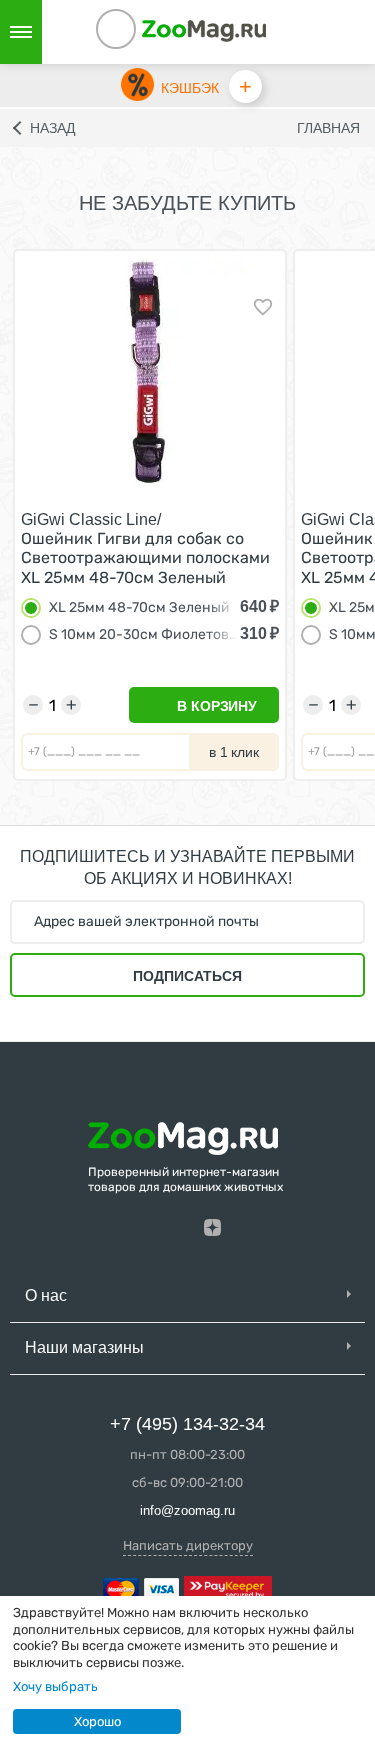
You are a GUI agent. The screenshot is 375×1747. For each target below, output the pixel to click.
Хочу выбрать (55, 1686)
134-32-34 (143, 32)
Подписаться (187, 976)
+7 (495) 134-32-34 (187, 1424)
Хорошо (97, 1721)
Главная (328, 128)
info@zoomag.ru (187, 1510)
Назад (52, 128)
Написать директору (188, 1545)
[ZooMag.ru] (204, 29)
